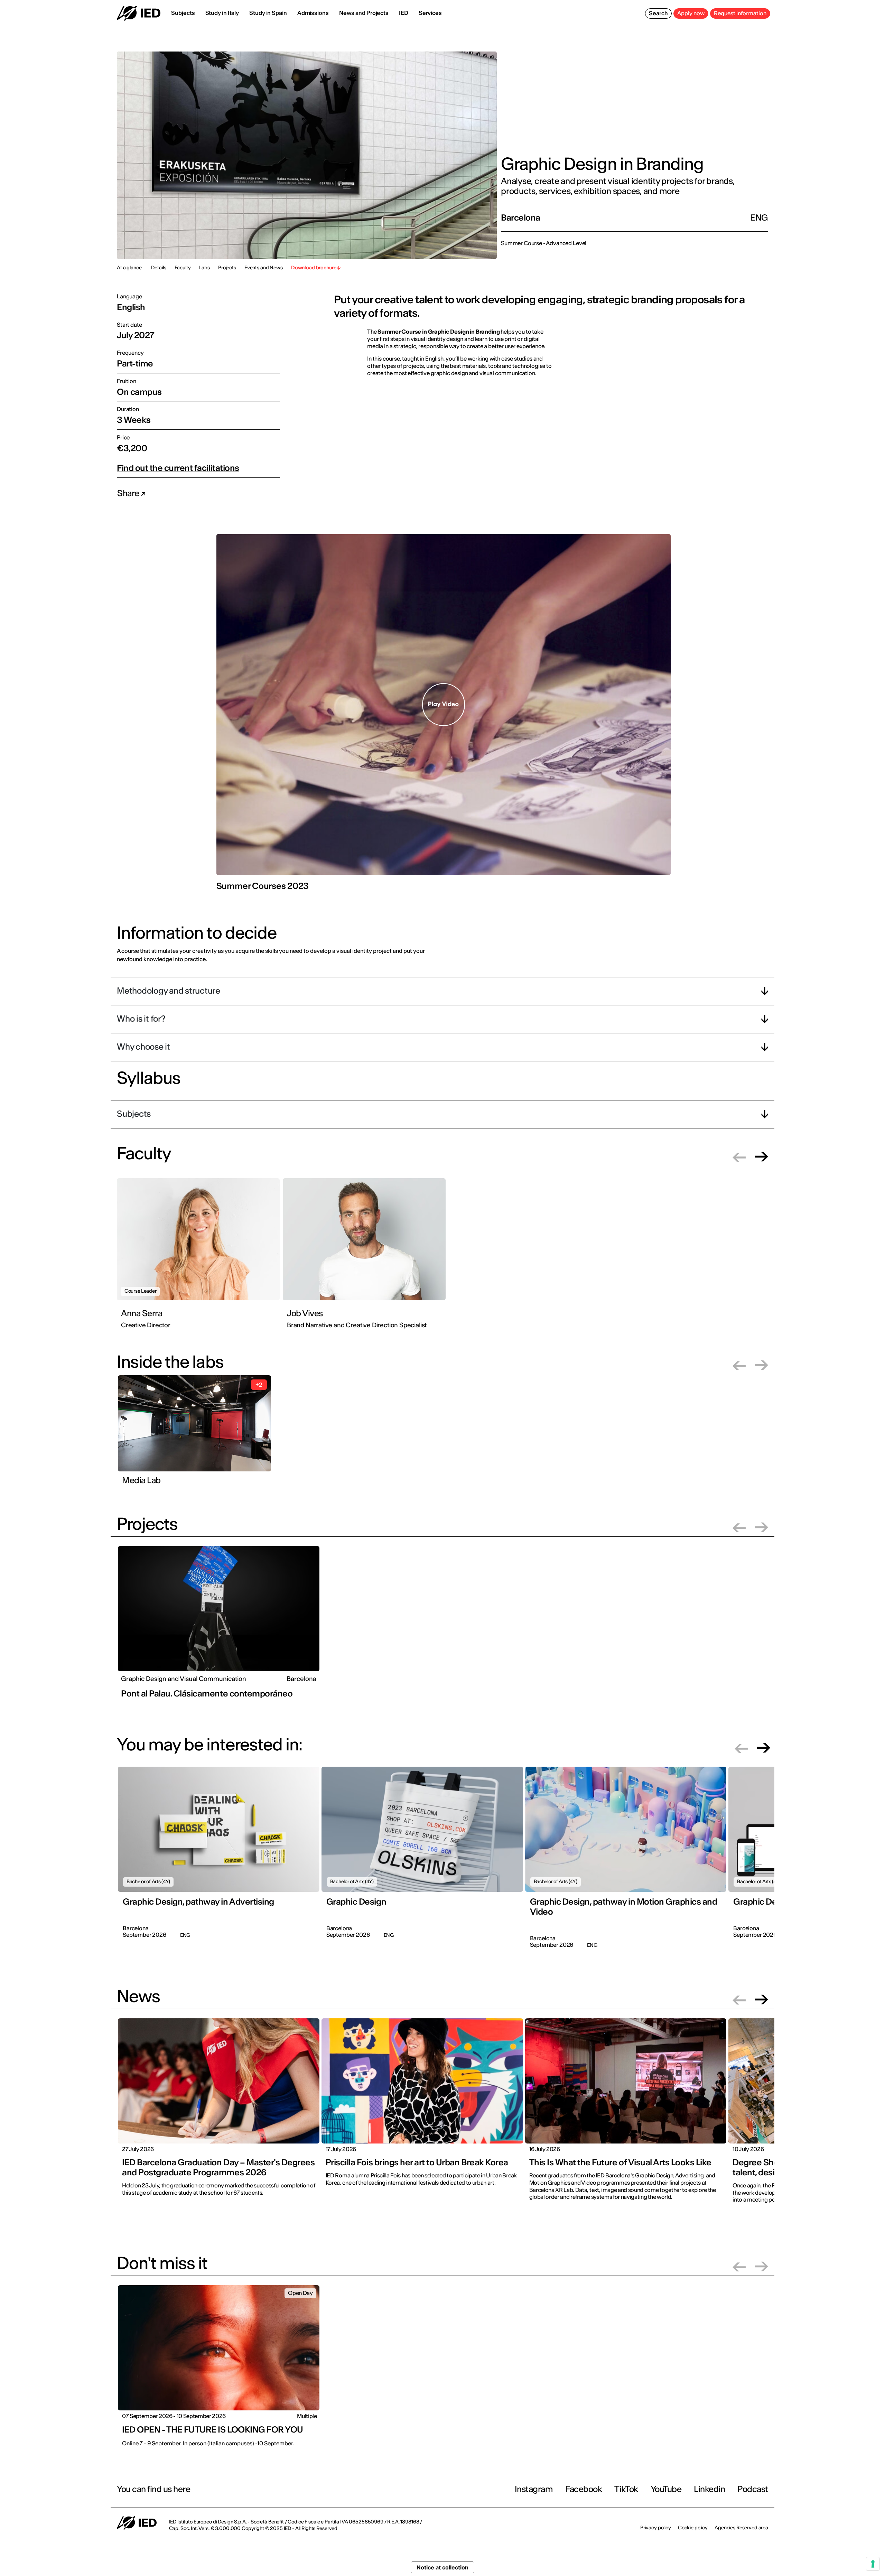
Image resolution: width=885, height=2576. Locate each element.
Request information (740, 13)
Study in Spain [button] (268, 13)
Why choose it (143, 1047)
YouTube (666, 2489)
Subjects (134, 1114)
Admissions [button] (313, 13)
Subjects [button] (183, 13)
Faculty (183, 268)
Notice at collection (442, 2567)
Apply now (691, 13)
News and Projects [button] (364, 13)
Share (129, 493)
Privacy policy (656, 2528)
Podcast (753, 2489)
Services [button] (430, 13)
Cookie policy (693, 2528)
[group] (200, 1258)
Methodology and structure (169, 991)
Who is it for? (141, 1019)
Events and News (264, 268)
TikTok (626, 2489)
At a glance (129, 268)
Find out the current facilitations (178, 468)
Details (159, 268)
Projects (227, 268)
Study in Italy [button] (222, 13)
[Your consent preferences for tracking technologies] (873, 2564)
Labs (204, 268)
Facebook (584, 2489)
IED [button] (404, 13)
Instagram (534, 2489)
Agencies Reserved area (741, 2528)
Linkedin (709, 2489)
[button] (739, 1157)
